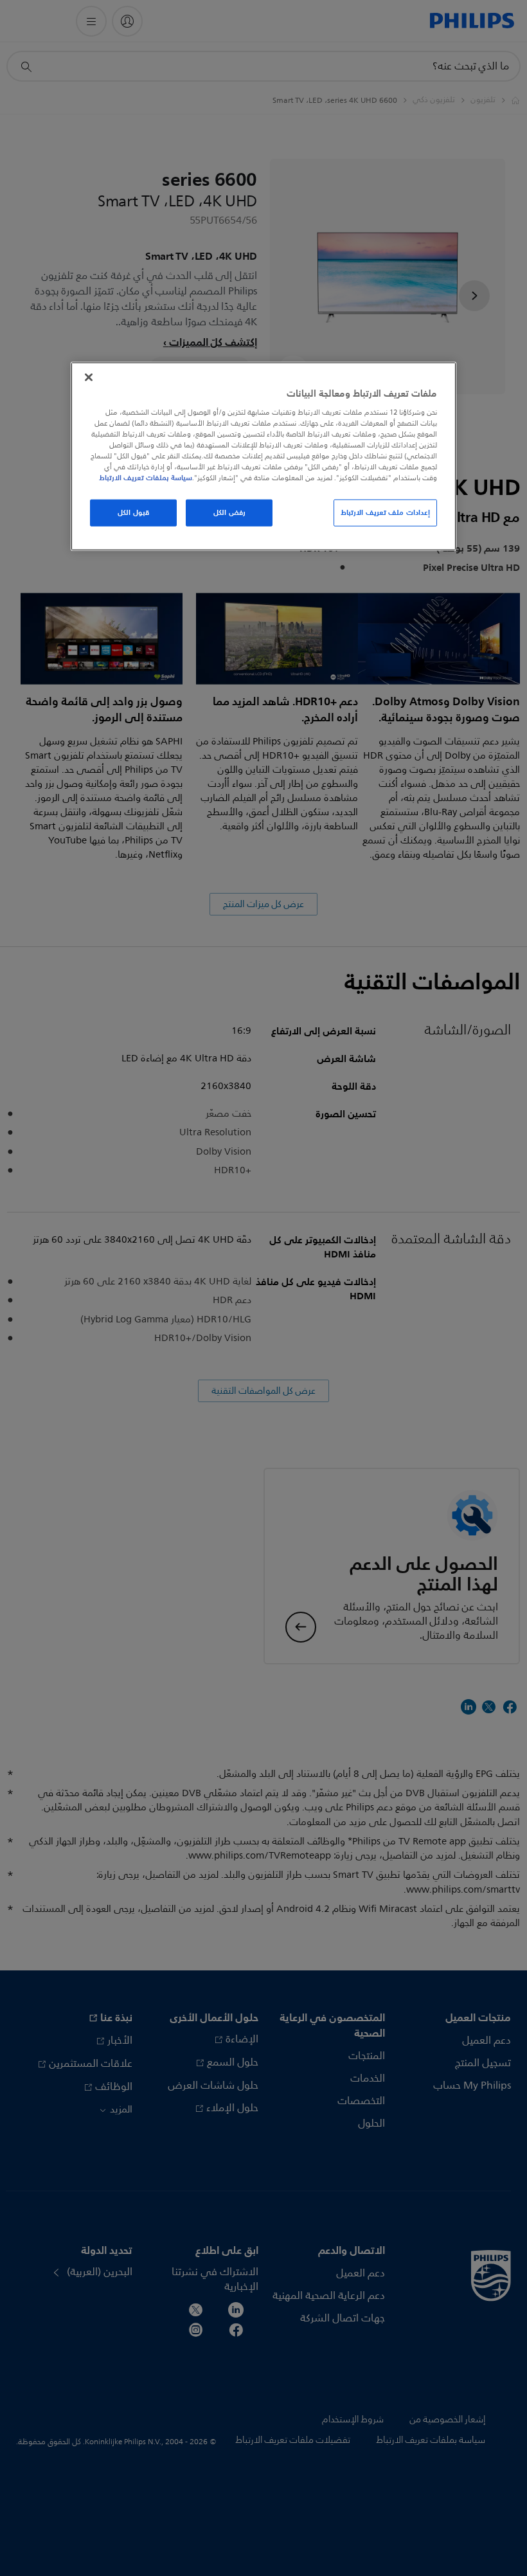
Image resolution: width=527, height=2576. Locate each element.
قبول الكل (133, 512)
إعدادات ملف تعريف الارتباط (385, 512)
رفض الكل (229, 512)
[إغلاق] (89, 377)
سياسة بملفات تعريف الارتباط (146, 478)
